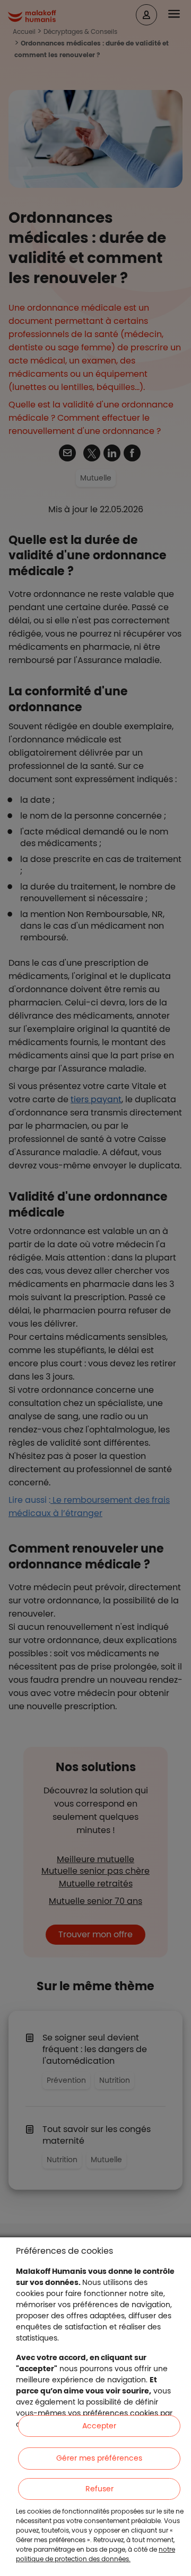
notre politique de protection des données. (95, 2554)
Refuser (99, 2489)
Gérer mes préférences (99, 2458)
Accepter (99, 2426)
